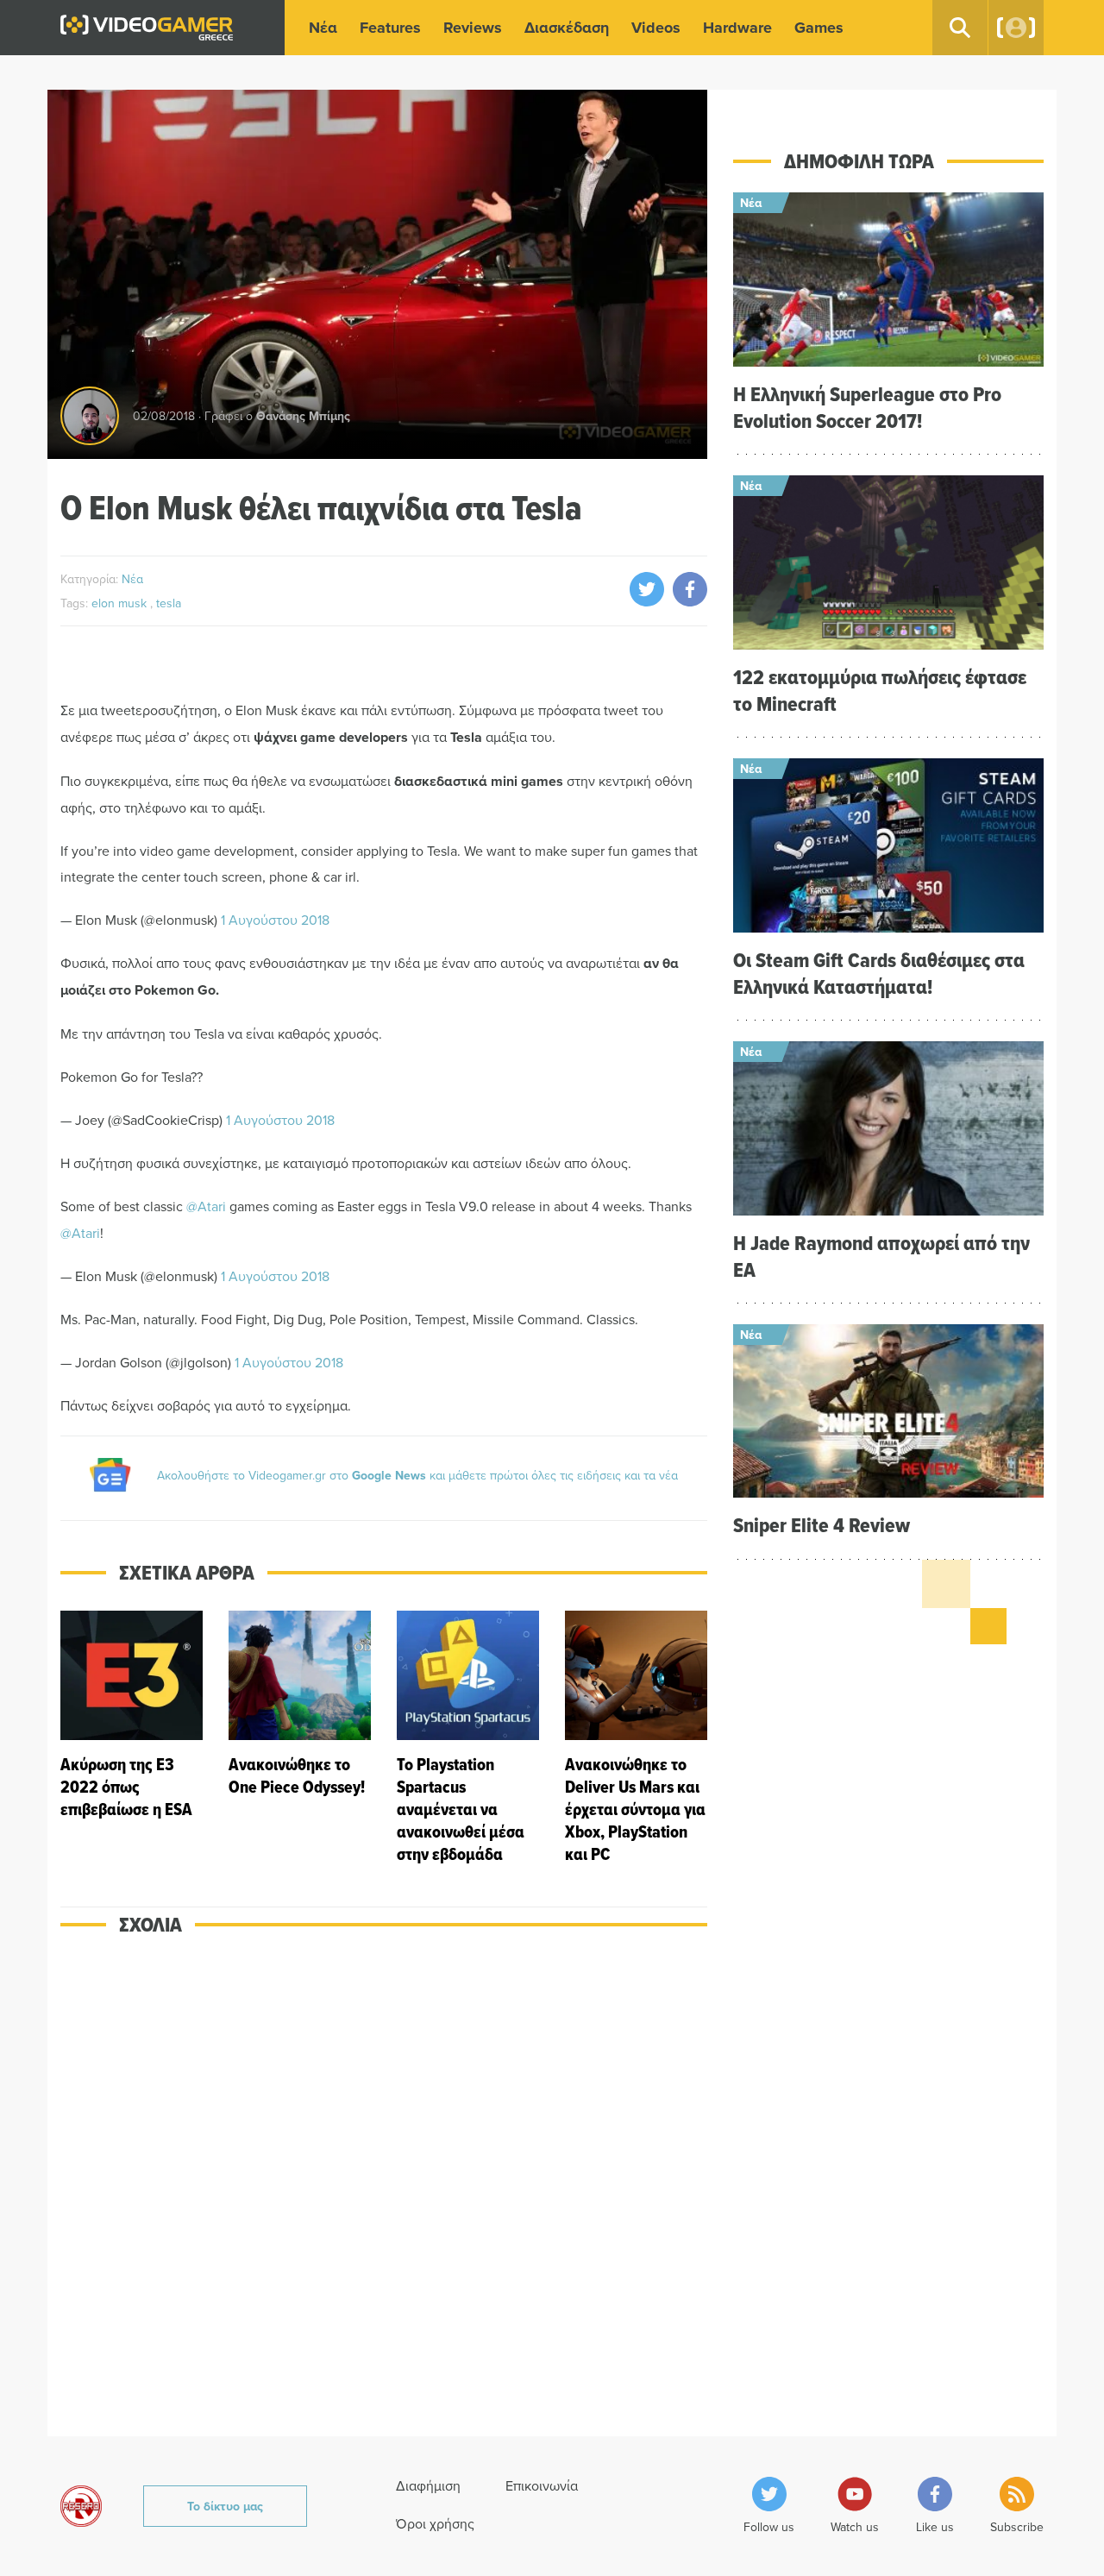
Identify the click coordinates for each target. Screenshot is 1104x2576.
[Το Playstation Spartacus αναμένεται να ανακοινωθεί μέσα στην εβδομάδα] (468, 1738)
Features (390, 28)
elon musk (121, 603)
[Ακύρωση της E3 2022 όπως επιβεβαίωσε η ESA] (132, 1738)
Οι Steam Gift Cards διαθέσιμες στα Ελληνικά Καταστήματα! (879, 973)
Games (819, 28)
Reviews (473, 28)
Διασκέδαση (567, 28)
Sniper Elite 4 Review (822, 1525)
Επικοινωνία (542, 2485)
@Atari (206, 1206)
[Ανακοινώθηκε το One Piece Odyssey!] (300, 1738)
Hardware (737, 28)
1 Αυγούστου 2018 (275, 920)
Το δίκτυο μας (225, 2506)
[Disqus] (384, 2197)
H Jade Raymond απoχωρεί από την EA (881, 1256)
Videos (656, 28)
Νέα (323, 28)
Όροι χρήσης (435, 2523)
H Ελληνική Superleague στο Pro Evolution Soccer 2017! (867, 407)
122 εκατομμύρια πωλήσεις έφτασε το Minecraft (880, 690)
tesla (169, 603)
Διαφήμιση (428, 2485)
